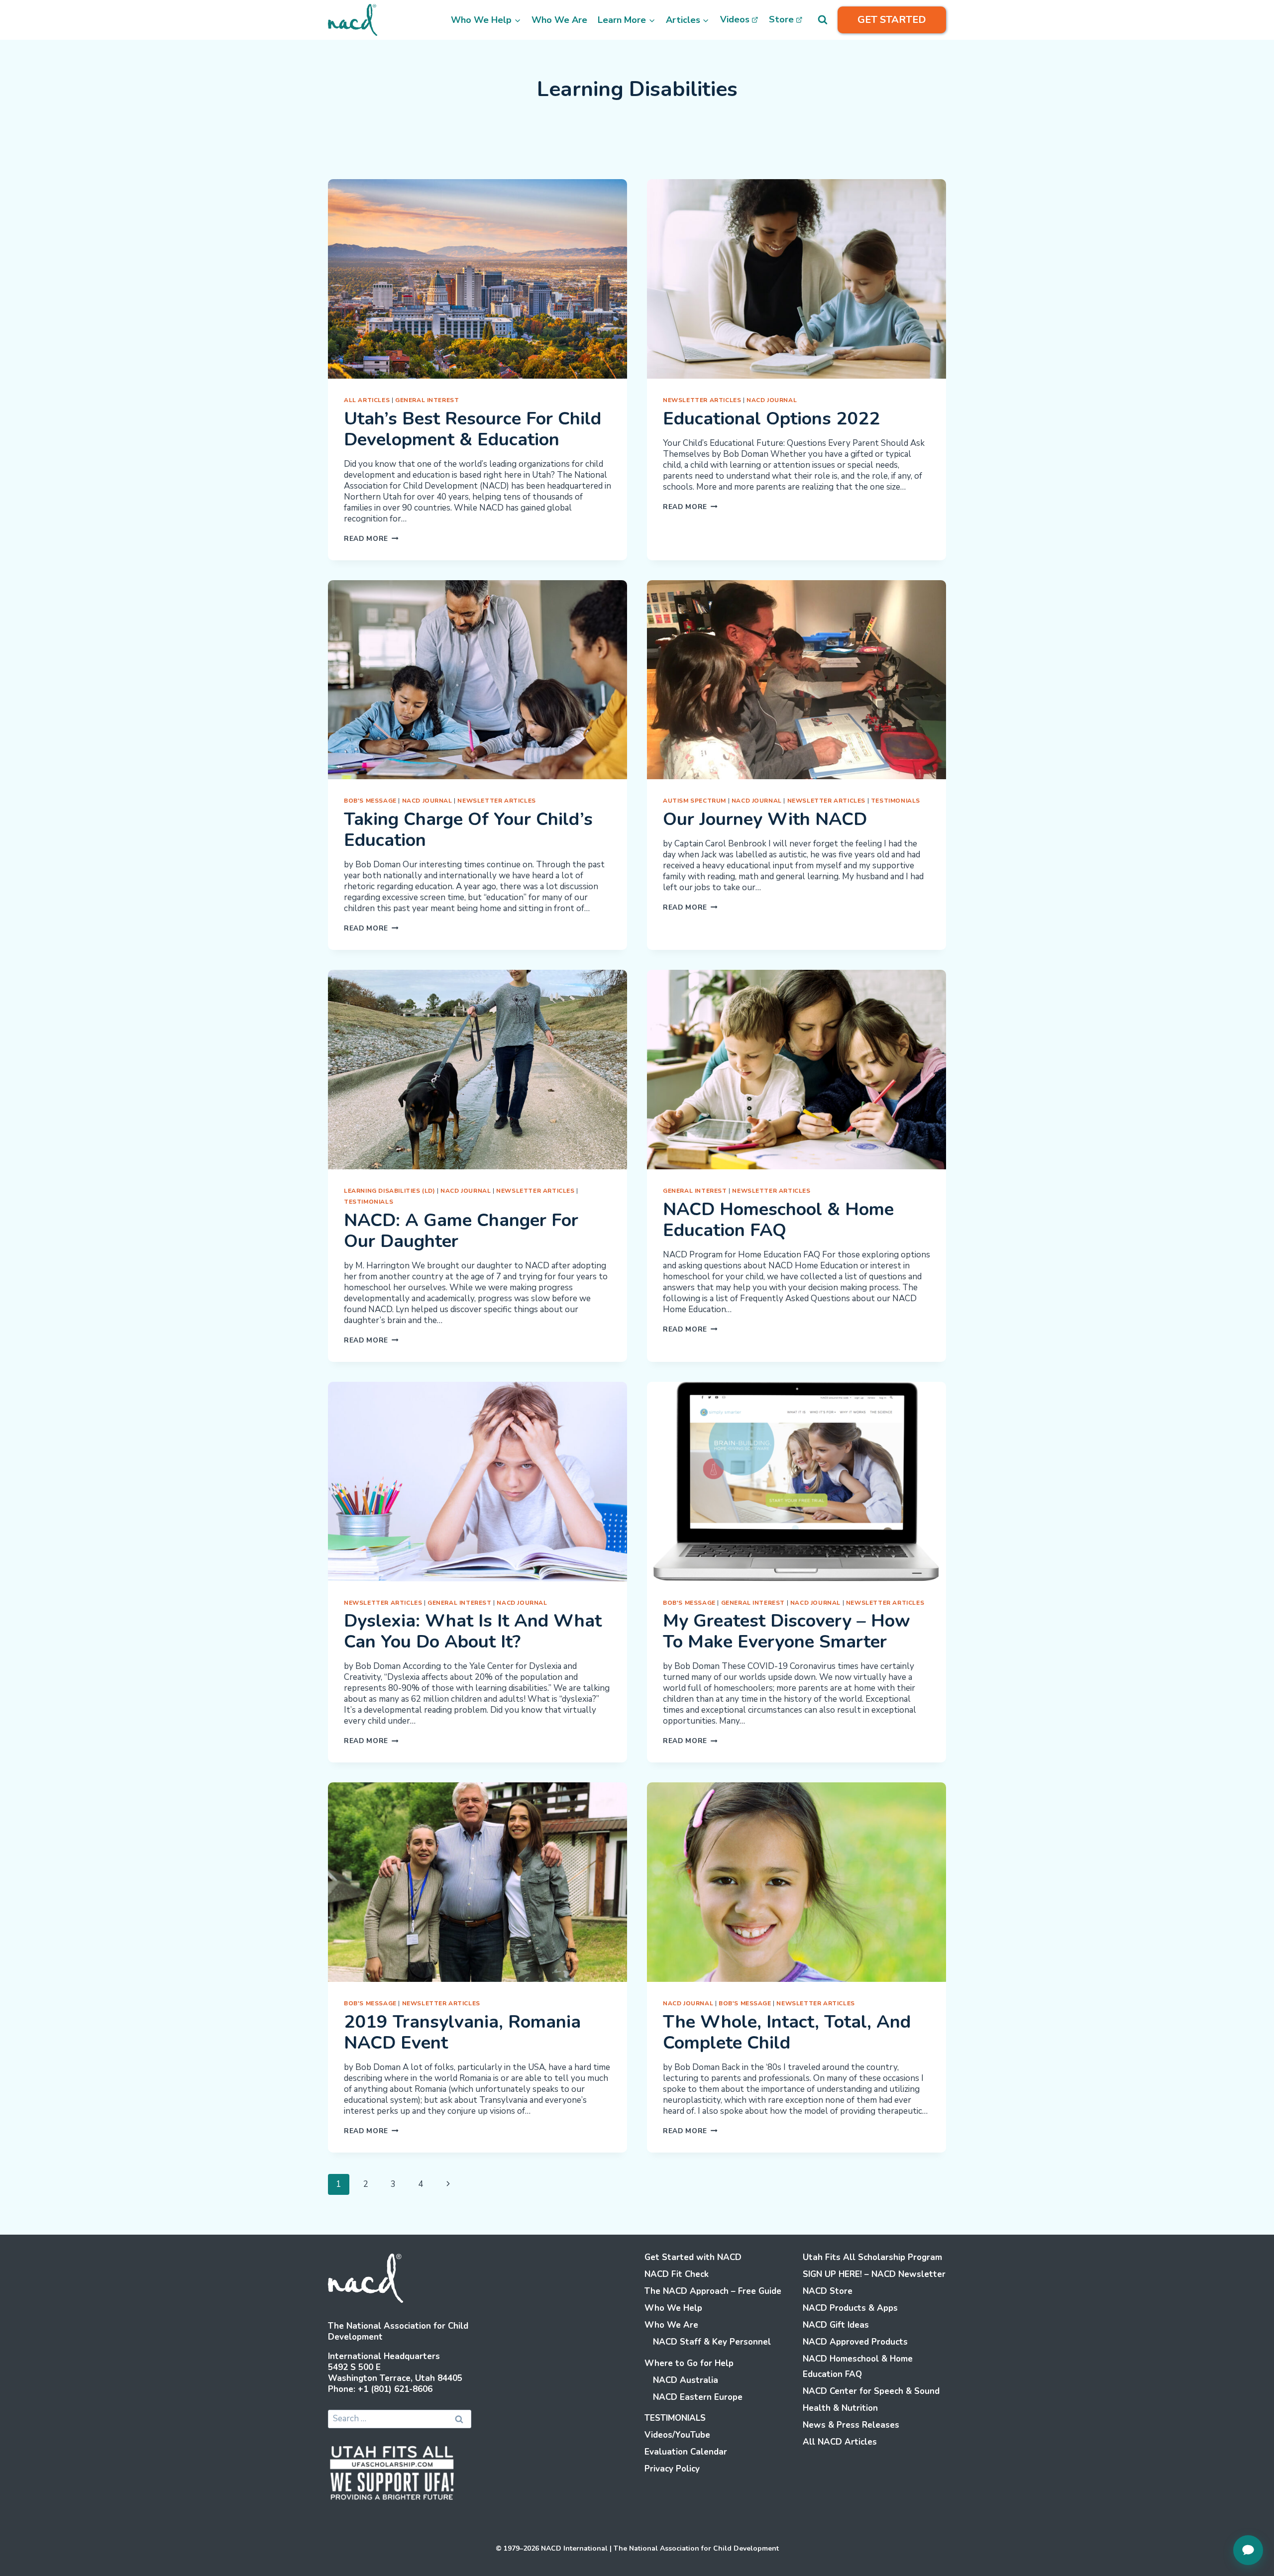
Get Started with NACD (693, 2257)
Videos (735, 19)
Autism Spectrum (694, 801)
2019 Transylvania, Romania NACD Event (462, 2032)
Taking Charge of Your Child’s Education (468, 830)
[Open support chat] (1248, 2550)
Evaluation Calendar (686, 2452)
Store (781, 19)
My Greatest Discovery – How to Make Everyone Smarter (787, 1631)
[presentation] (478, 279)
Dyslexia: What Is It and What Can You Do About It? (473, 1631)
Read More (371, 539)
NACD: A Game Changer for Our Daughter (461, 1231)
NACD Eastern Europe (698, 2397)
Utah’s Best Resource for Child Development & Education (473, 429)
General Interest (427, 400)
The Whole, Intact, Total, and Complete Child (787, 2032)
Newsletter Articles (702, 400)
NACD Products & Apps (850, 2308)
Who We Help (673, 2308)
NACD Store (828, 2291)
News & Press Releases (851, 2425)
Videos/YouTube (677, 2435)
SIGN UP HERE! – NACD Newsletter (874, 2274)
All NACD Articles (840, 2442)
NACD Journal (772, 400)
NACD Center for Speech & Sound (871, 2391)
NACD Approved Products (855, 2342)
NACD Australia (686, 2380)
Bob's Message (370, 801)
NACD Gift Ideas (836, 2325)
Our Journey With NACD (765, 819)
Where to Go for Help (689, 2363)
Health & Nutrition (840, 2408)
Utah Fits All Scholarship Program (872, 2257)
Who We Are (559, 20)
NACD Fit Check (677, 2274)
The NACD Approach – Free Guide (713, 2291)
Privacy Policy (672, 2469)
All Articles (367, 400)
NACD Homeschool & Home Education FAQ (778, 1220)
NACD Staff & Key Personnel (712, 2342)
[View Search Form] (823, 20)
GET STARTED (892, 20)
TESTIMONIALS (896, 801)
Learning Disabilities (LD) (389, 1191)
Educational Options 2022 (771, 419)
